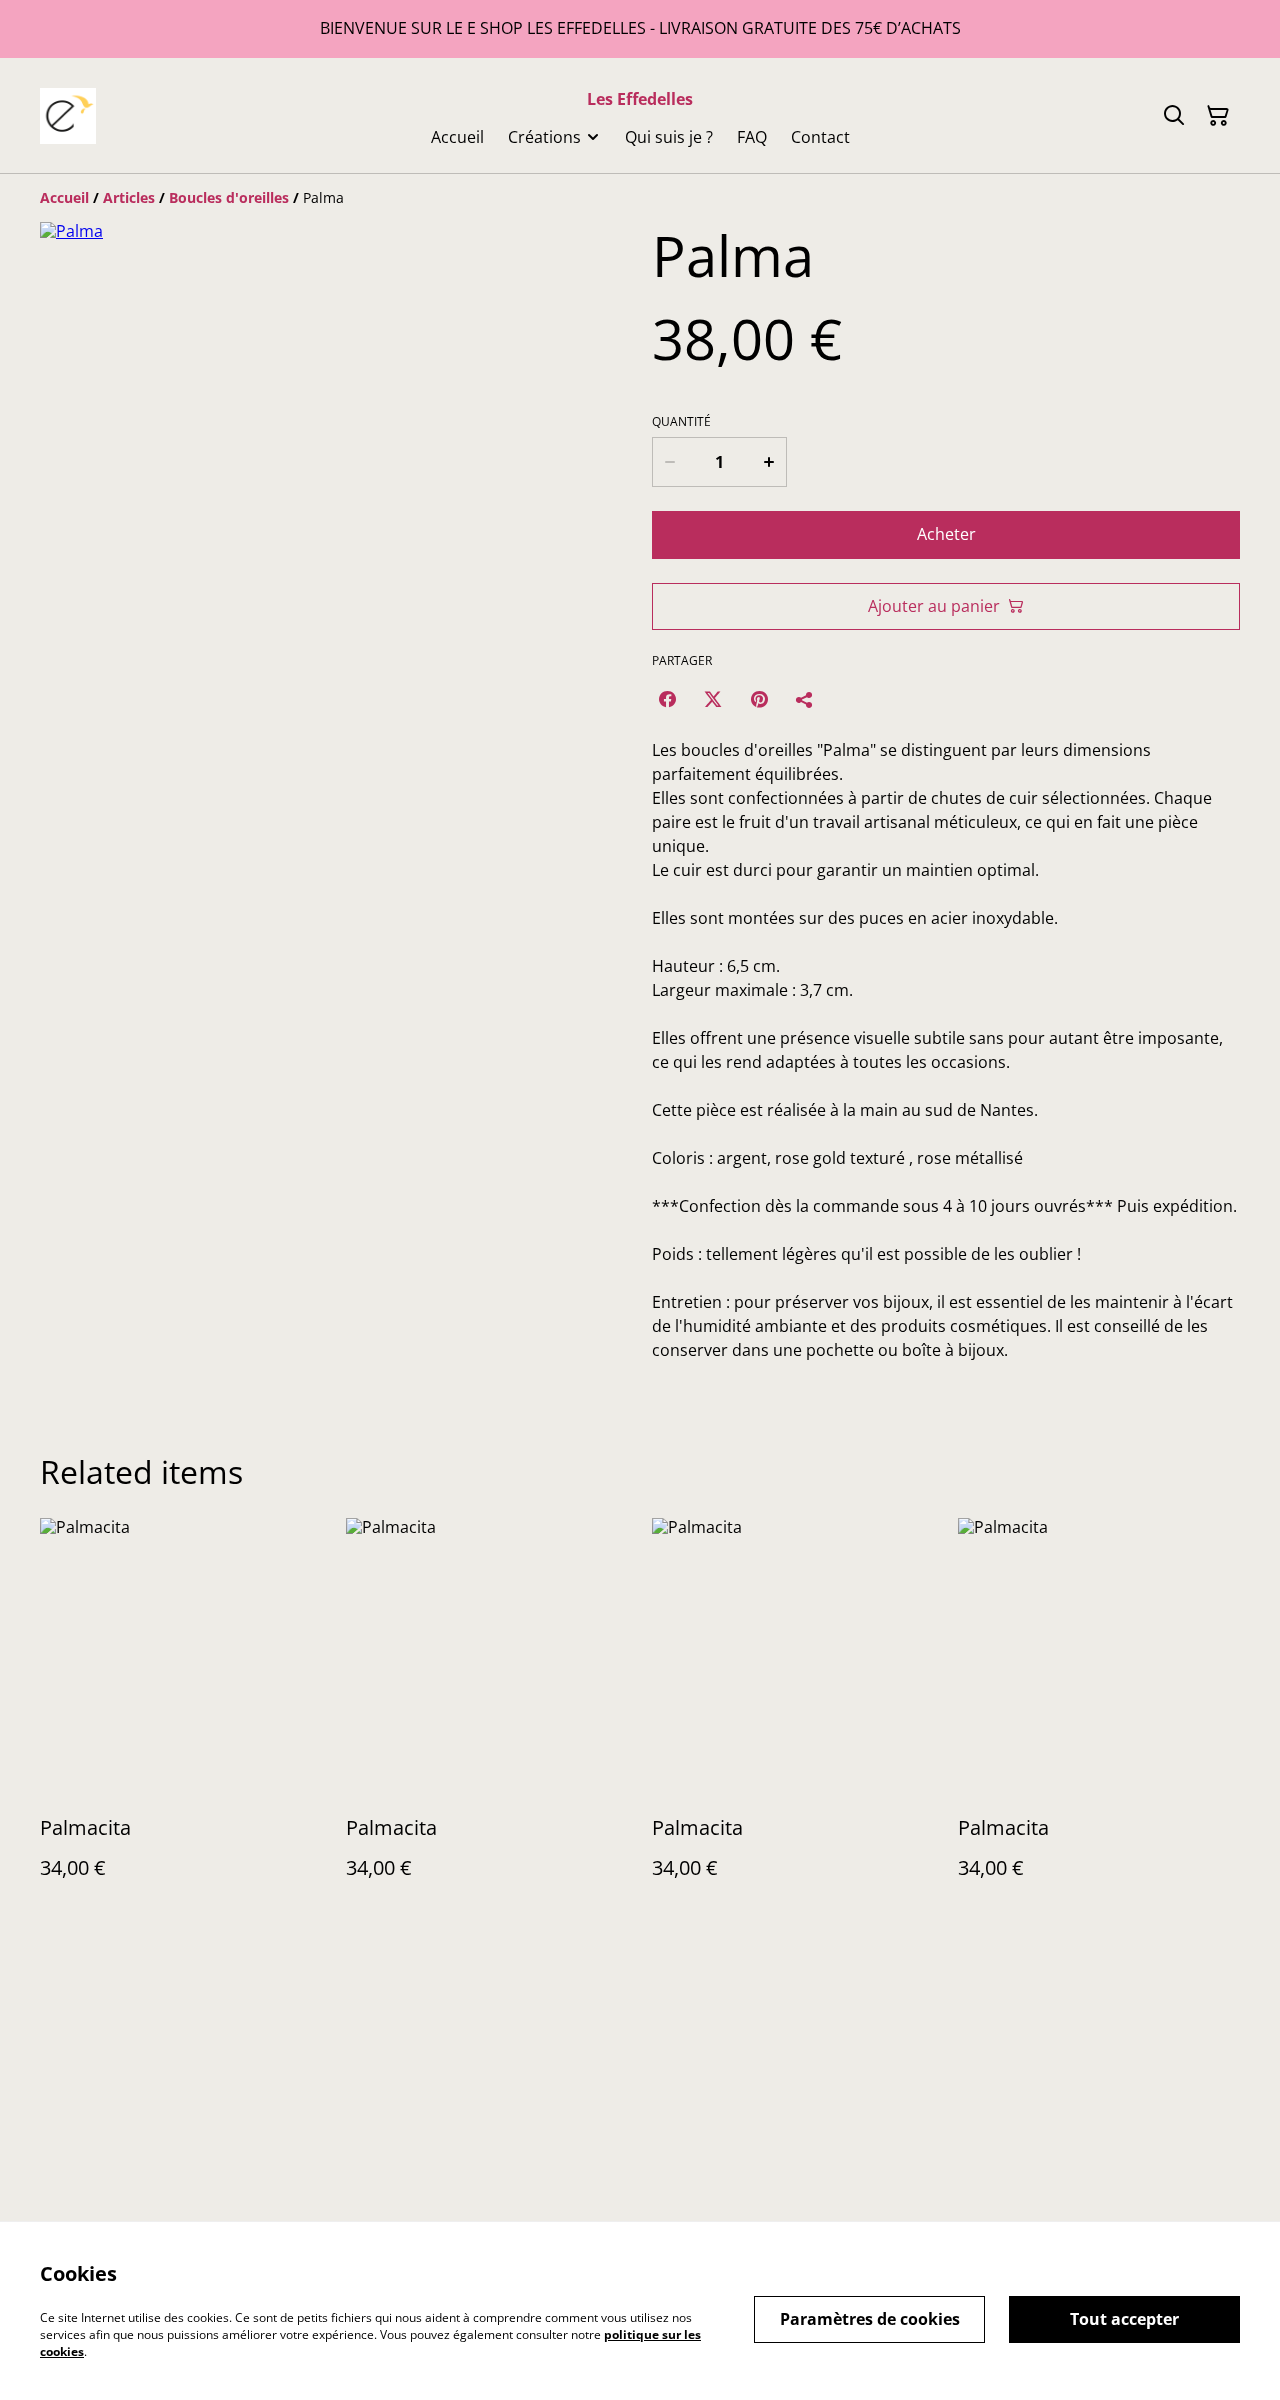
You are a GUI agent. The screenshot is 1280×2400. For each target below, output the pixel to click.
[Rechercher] (1174, 116)
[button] (82, 868)
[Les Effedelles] (68, 116)
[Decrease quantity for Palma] (669, 462)
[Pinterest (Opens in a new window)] (759, 699)
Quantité (681, 422)
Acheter (946, 534)
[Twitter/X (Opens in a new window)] (713, 699)
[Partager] (805, 699)
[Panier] (1218, 116)
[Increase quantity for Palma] (770, 462)
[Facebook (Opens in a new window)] (667, 699)
